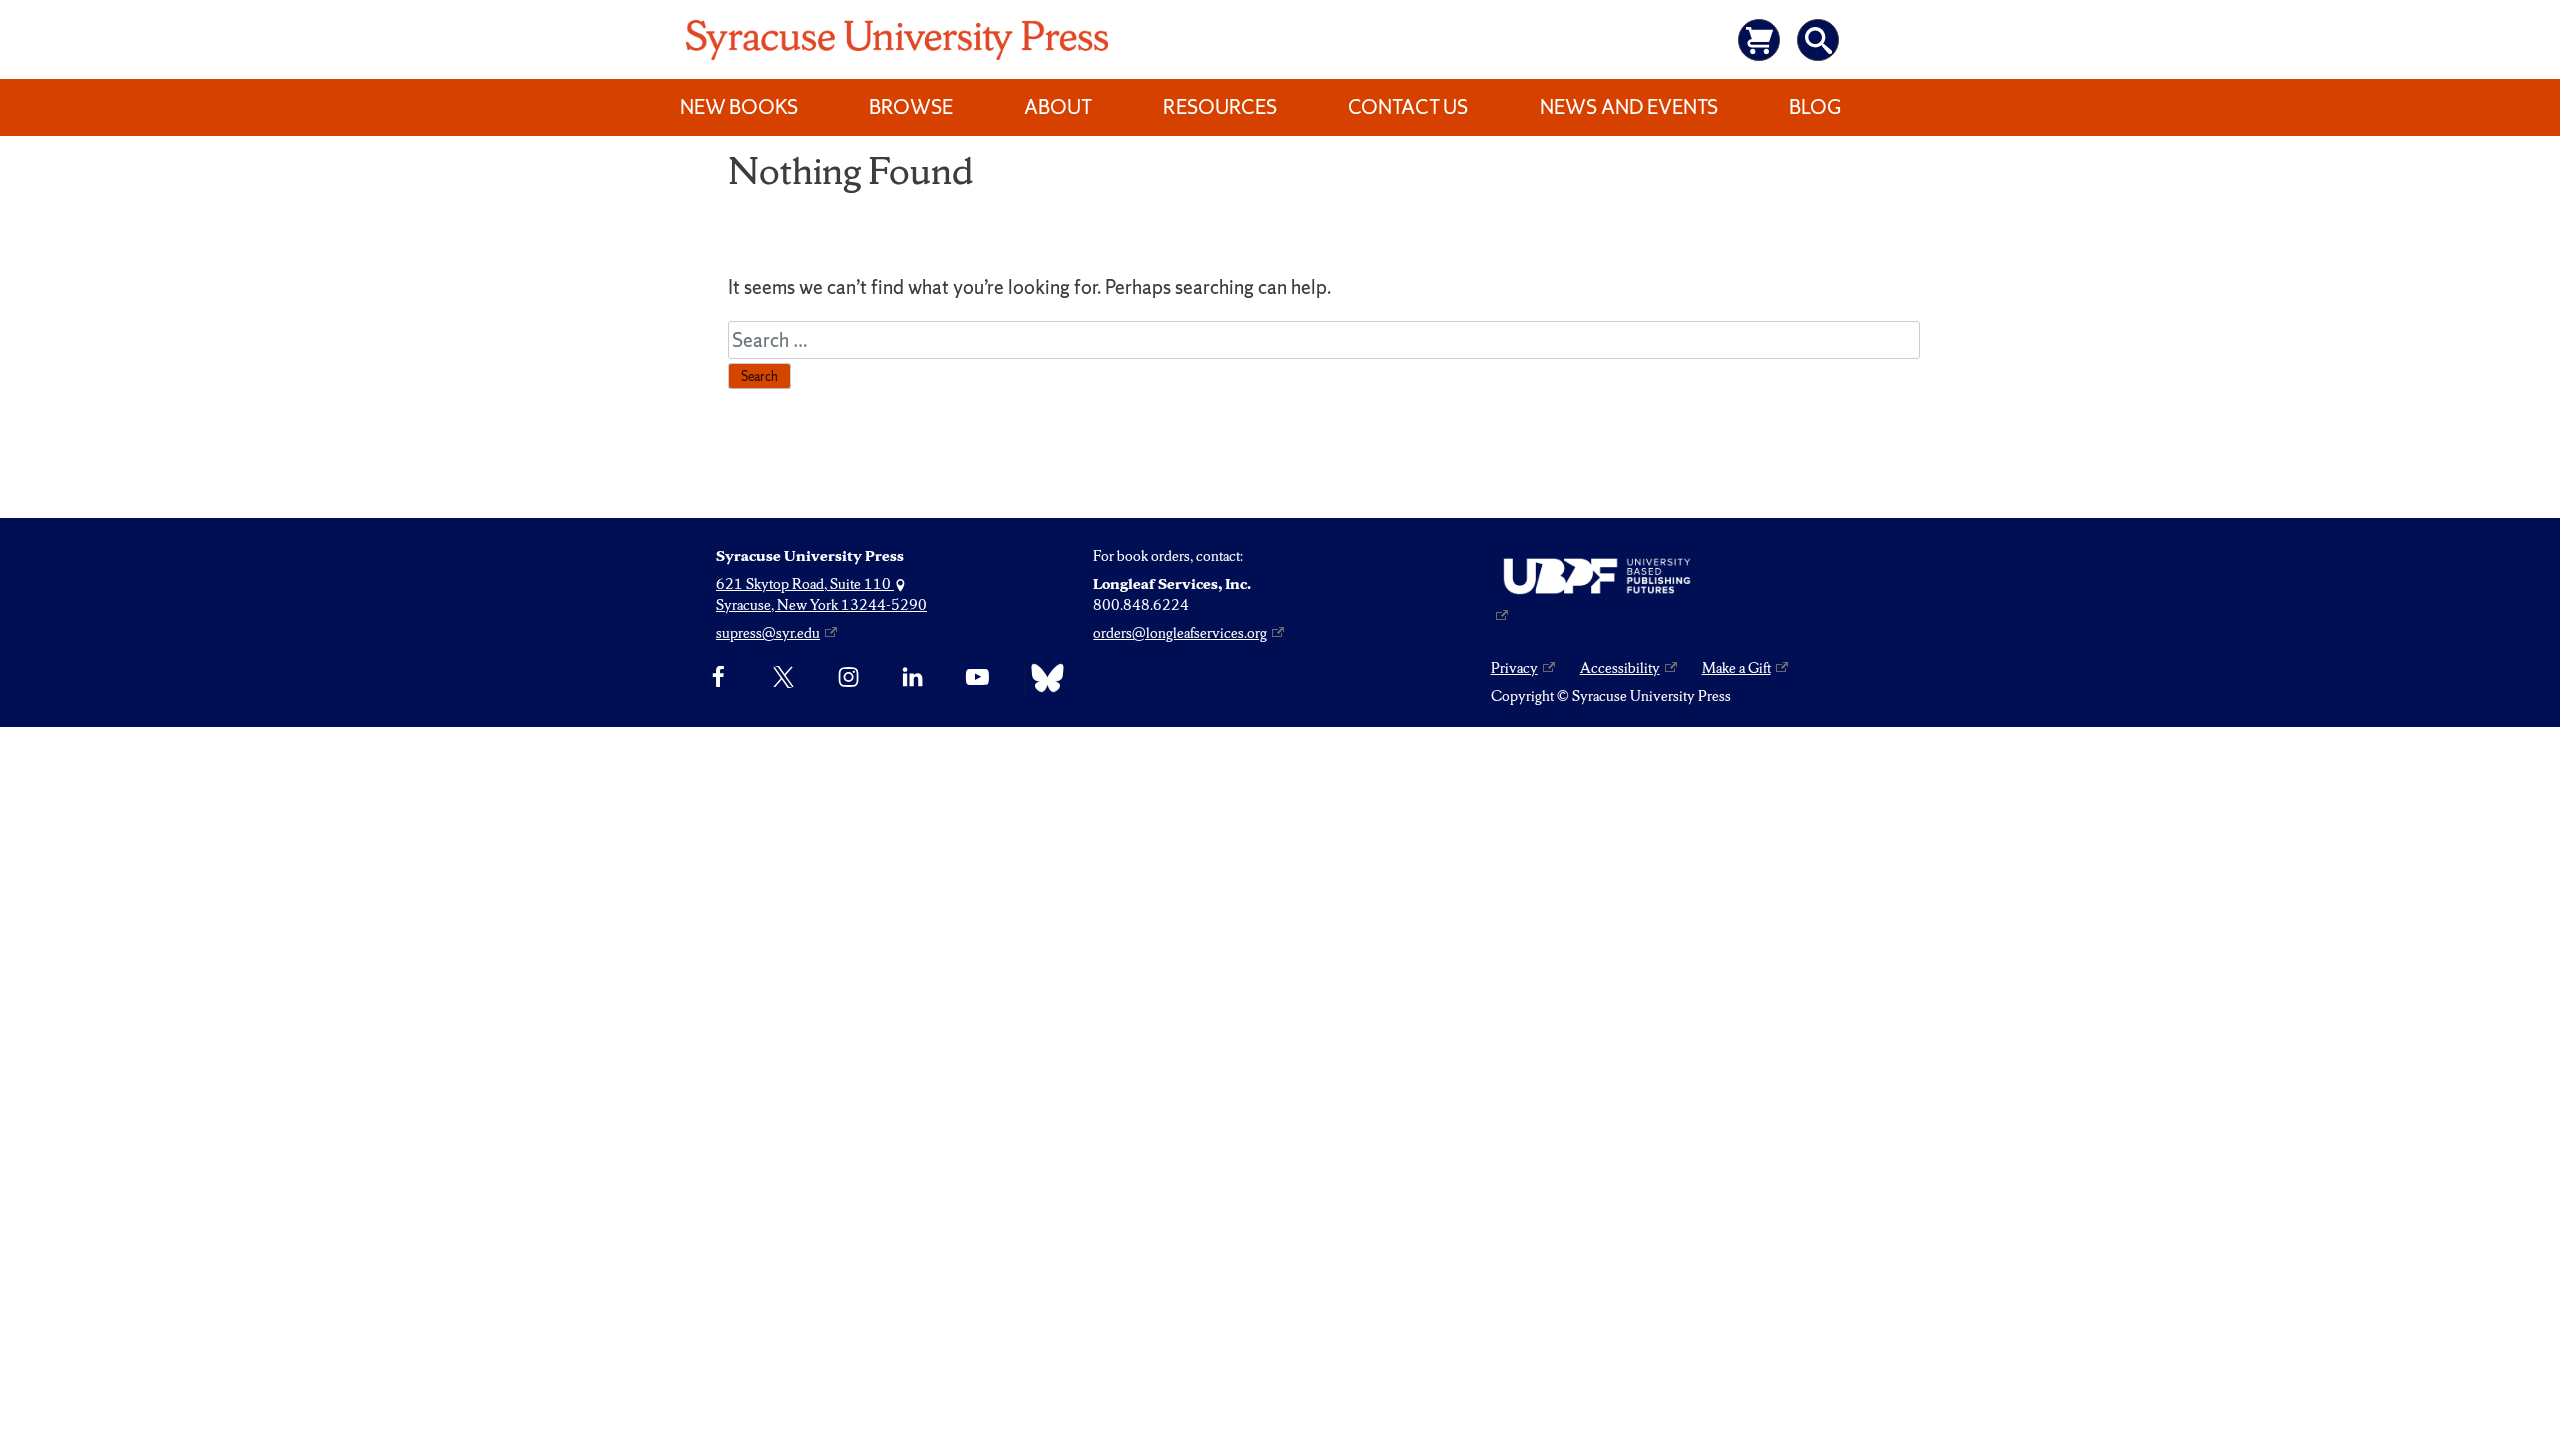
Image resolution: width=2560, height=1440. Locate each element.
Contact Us (1408, 107)
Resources (1220, 107)
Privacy (1514, 668)
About (1058, 107)
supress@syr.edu (768, 633)
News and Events (1629, 107)
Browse (911, 107)
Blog (1815, 107)
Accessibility (1620, 668)
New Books (739, 107)
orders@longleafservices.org (1180, 633)
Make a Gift (1736, 668)
